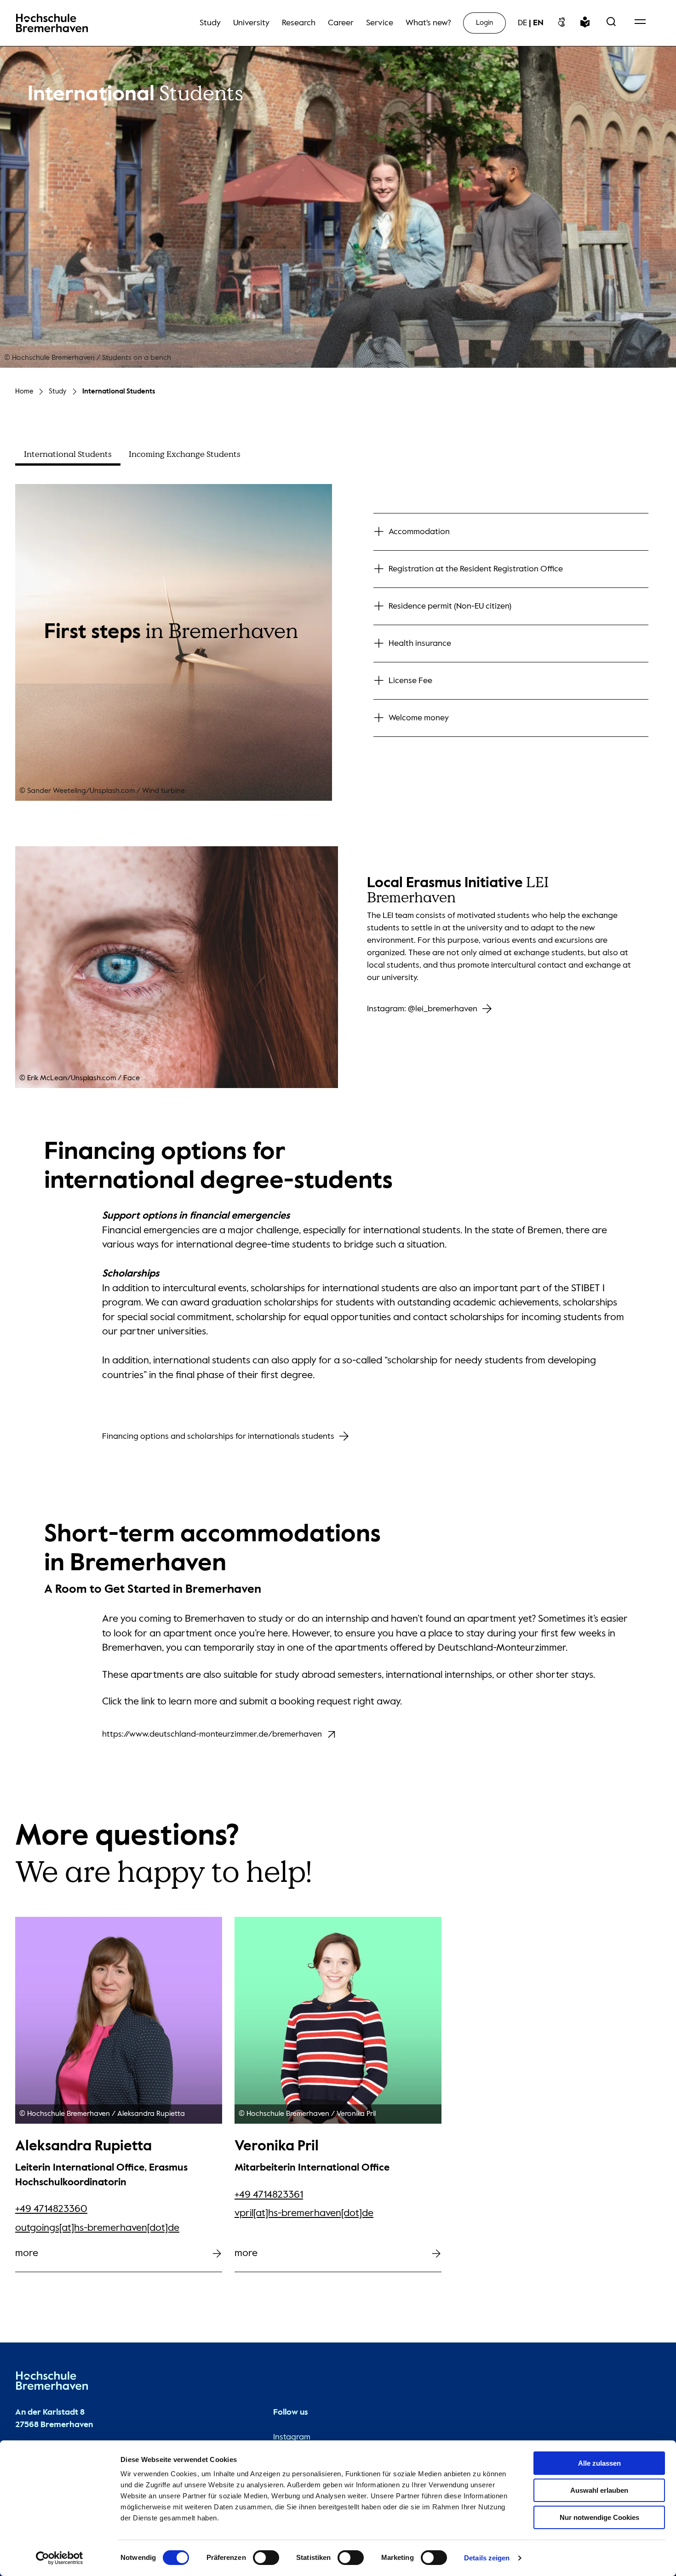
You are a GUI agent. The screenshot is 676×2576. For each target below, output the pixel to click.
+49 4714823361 (269, 2195)
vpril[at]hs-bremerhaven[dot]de (304, 2213)
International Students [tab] (68, 454)
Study (58, 391)
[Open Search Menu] (611, 23)
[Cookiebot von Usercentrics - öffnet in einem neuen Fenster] (60, 2558)
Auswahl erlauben (599, 2490)
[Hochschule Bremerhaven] (52, 2383)
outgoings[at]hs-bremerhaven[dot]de (97, 2228)
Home (24, 391)
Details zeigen (487, 2558)
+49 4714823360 (51, 2209)
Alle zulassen (599, 2463)
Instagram (292, 2437)
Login (484, 23)
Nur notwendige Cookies (599, 2517)
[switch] (266, 2558)
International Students (119, 391)
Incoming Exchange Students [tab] (185, 454)
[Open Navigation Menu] (640, 23)
